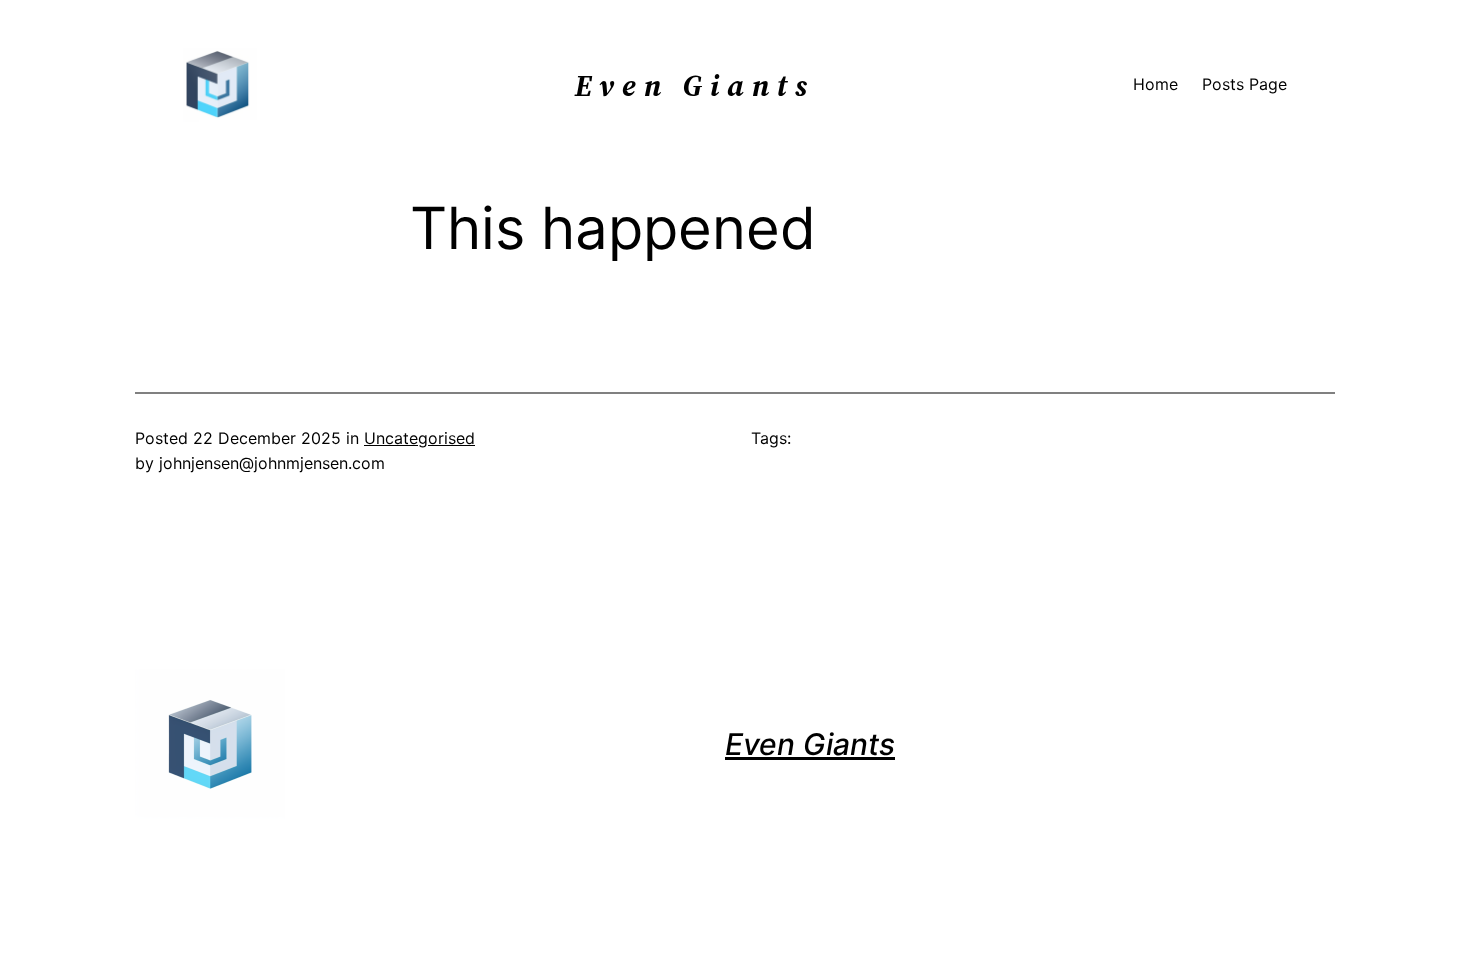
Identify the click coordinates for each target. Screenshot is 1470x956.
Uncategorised (419, 438)
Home (1155, 84)
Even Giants (810, 744)
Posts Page (1244, 84)
